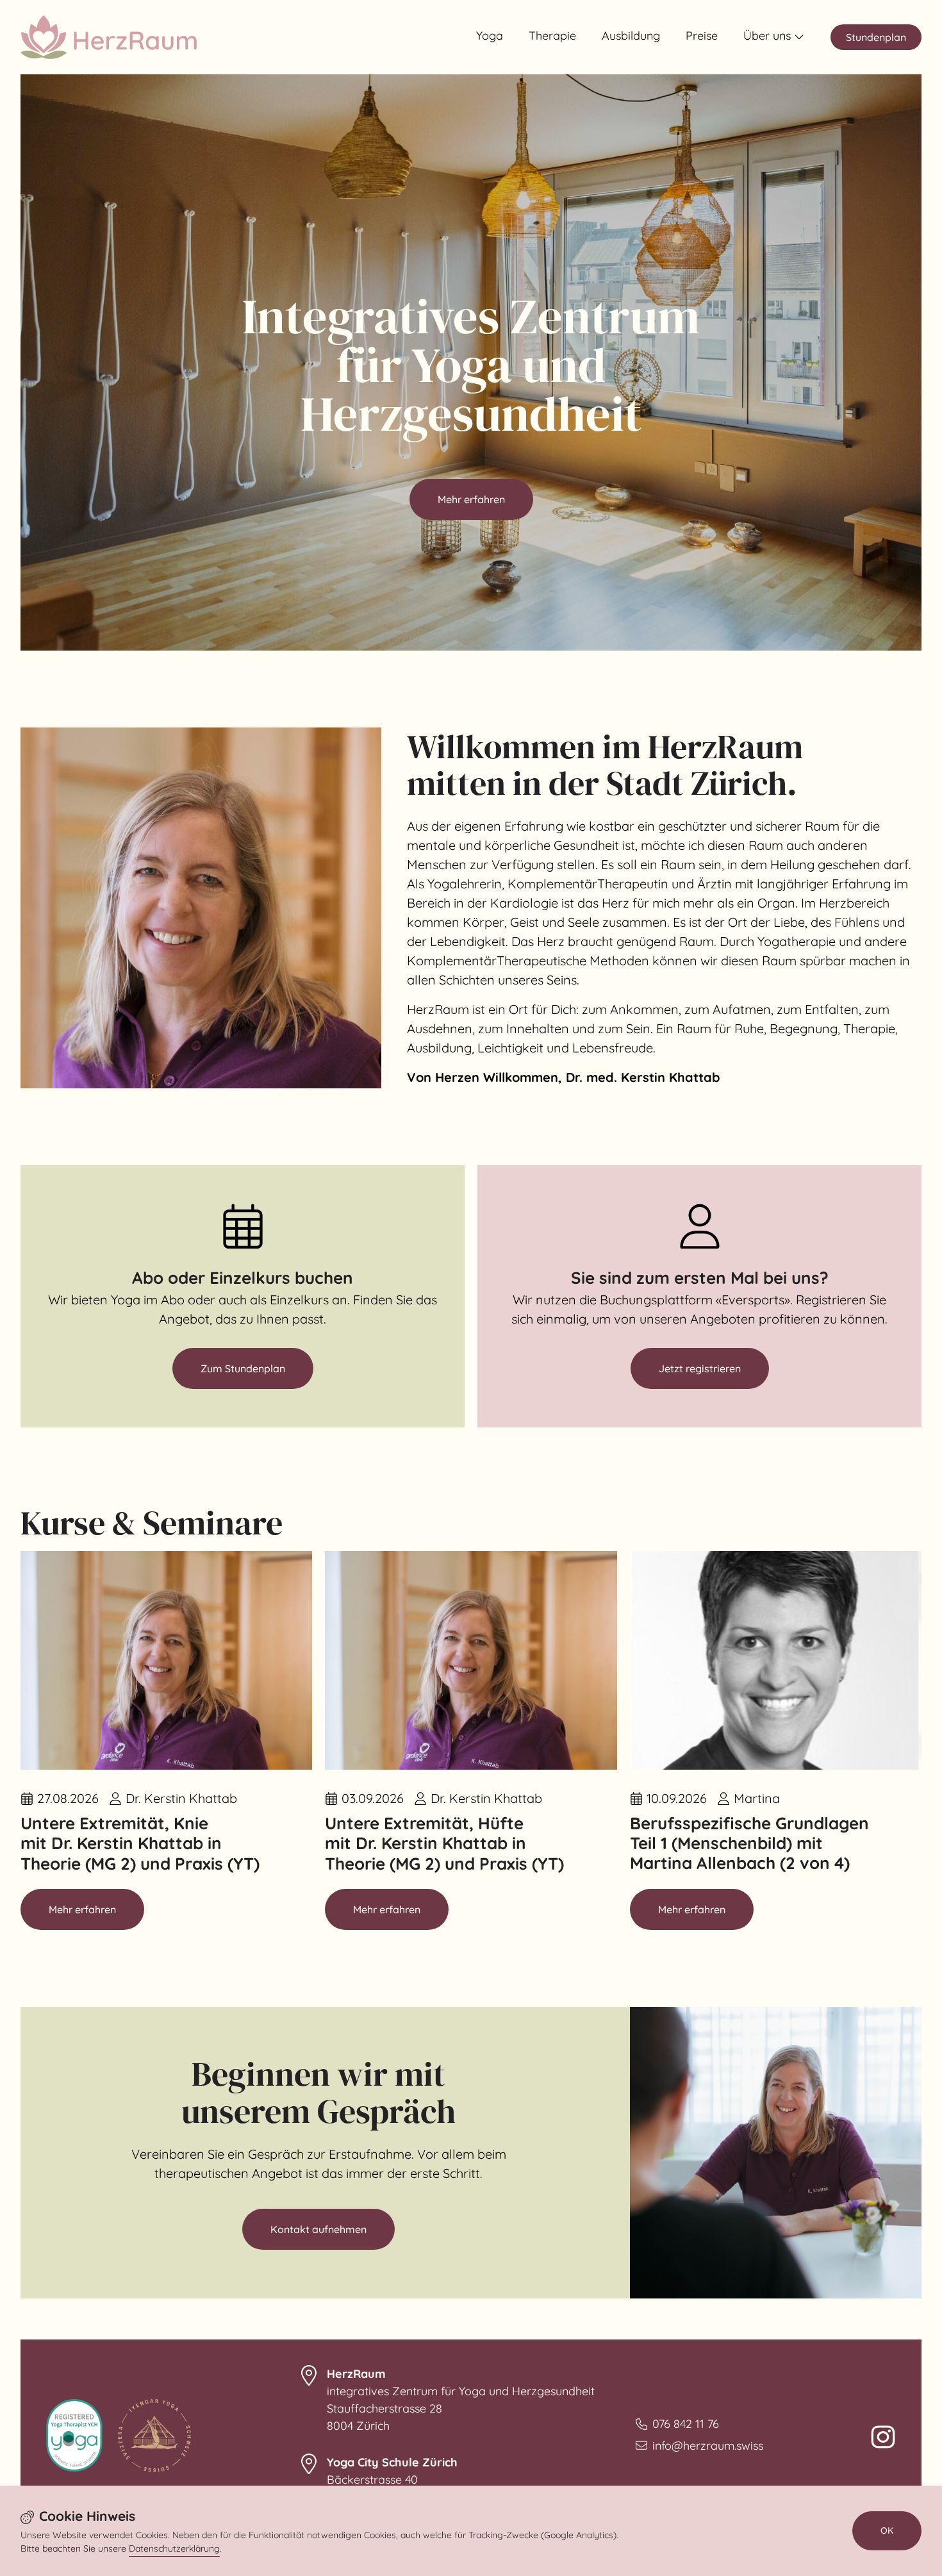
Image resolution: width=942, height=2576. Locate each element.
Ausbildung (631, 36)
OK (887, 2530)
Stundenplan (876, 37)
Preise (702, 36)
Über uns (767, 36)
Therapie (552, 36)
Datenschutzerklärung (174, 2548)
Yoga (490, 36)
